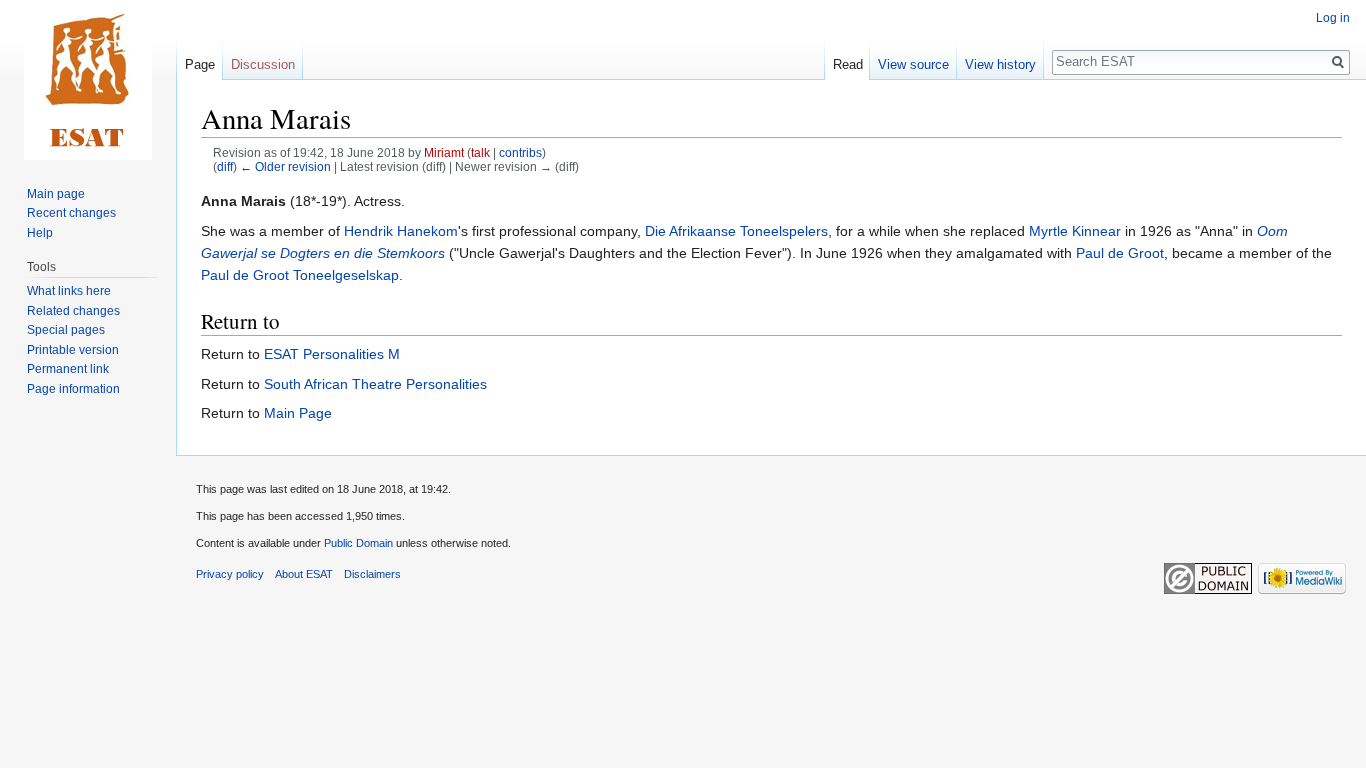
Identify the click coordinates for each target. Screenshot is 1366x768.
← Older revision (285, 166)
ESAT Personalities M (332, 354)
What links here (69, 291)
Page (200, 64)
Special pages (66, 330)
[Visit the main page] (88, 80)
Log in (1333, 18)
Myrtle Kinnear (1075, 231)
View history (1000, 64)
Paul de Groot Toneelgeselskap (300, 275)
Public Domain (358, 543)
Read (848, 64)
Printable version (73, 350)
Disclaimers (372, 574)
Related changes (73, 311)
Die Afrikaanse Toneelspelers (736, 231)
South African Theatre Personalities (375, 384)
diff (225, 166)
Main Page (298, 413)
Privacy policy (230, 574)
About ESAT (304, 574)
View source (913, 64)
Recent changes (71, 213)
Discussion (263, 64)
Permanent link (68, 369)
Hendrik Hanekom (401, 231)
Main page (56, 194)
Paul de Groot (1120, 253)
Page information (73, 389)
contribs (520, 152)
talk (480, 152)
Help (40, 233)
